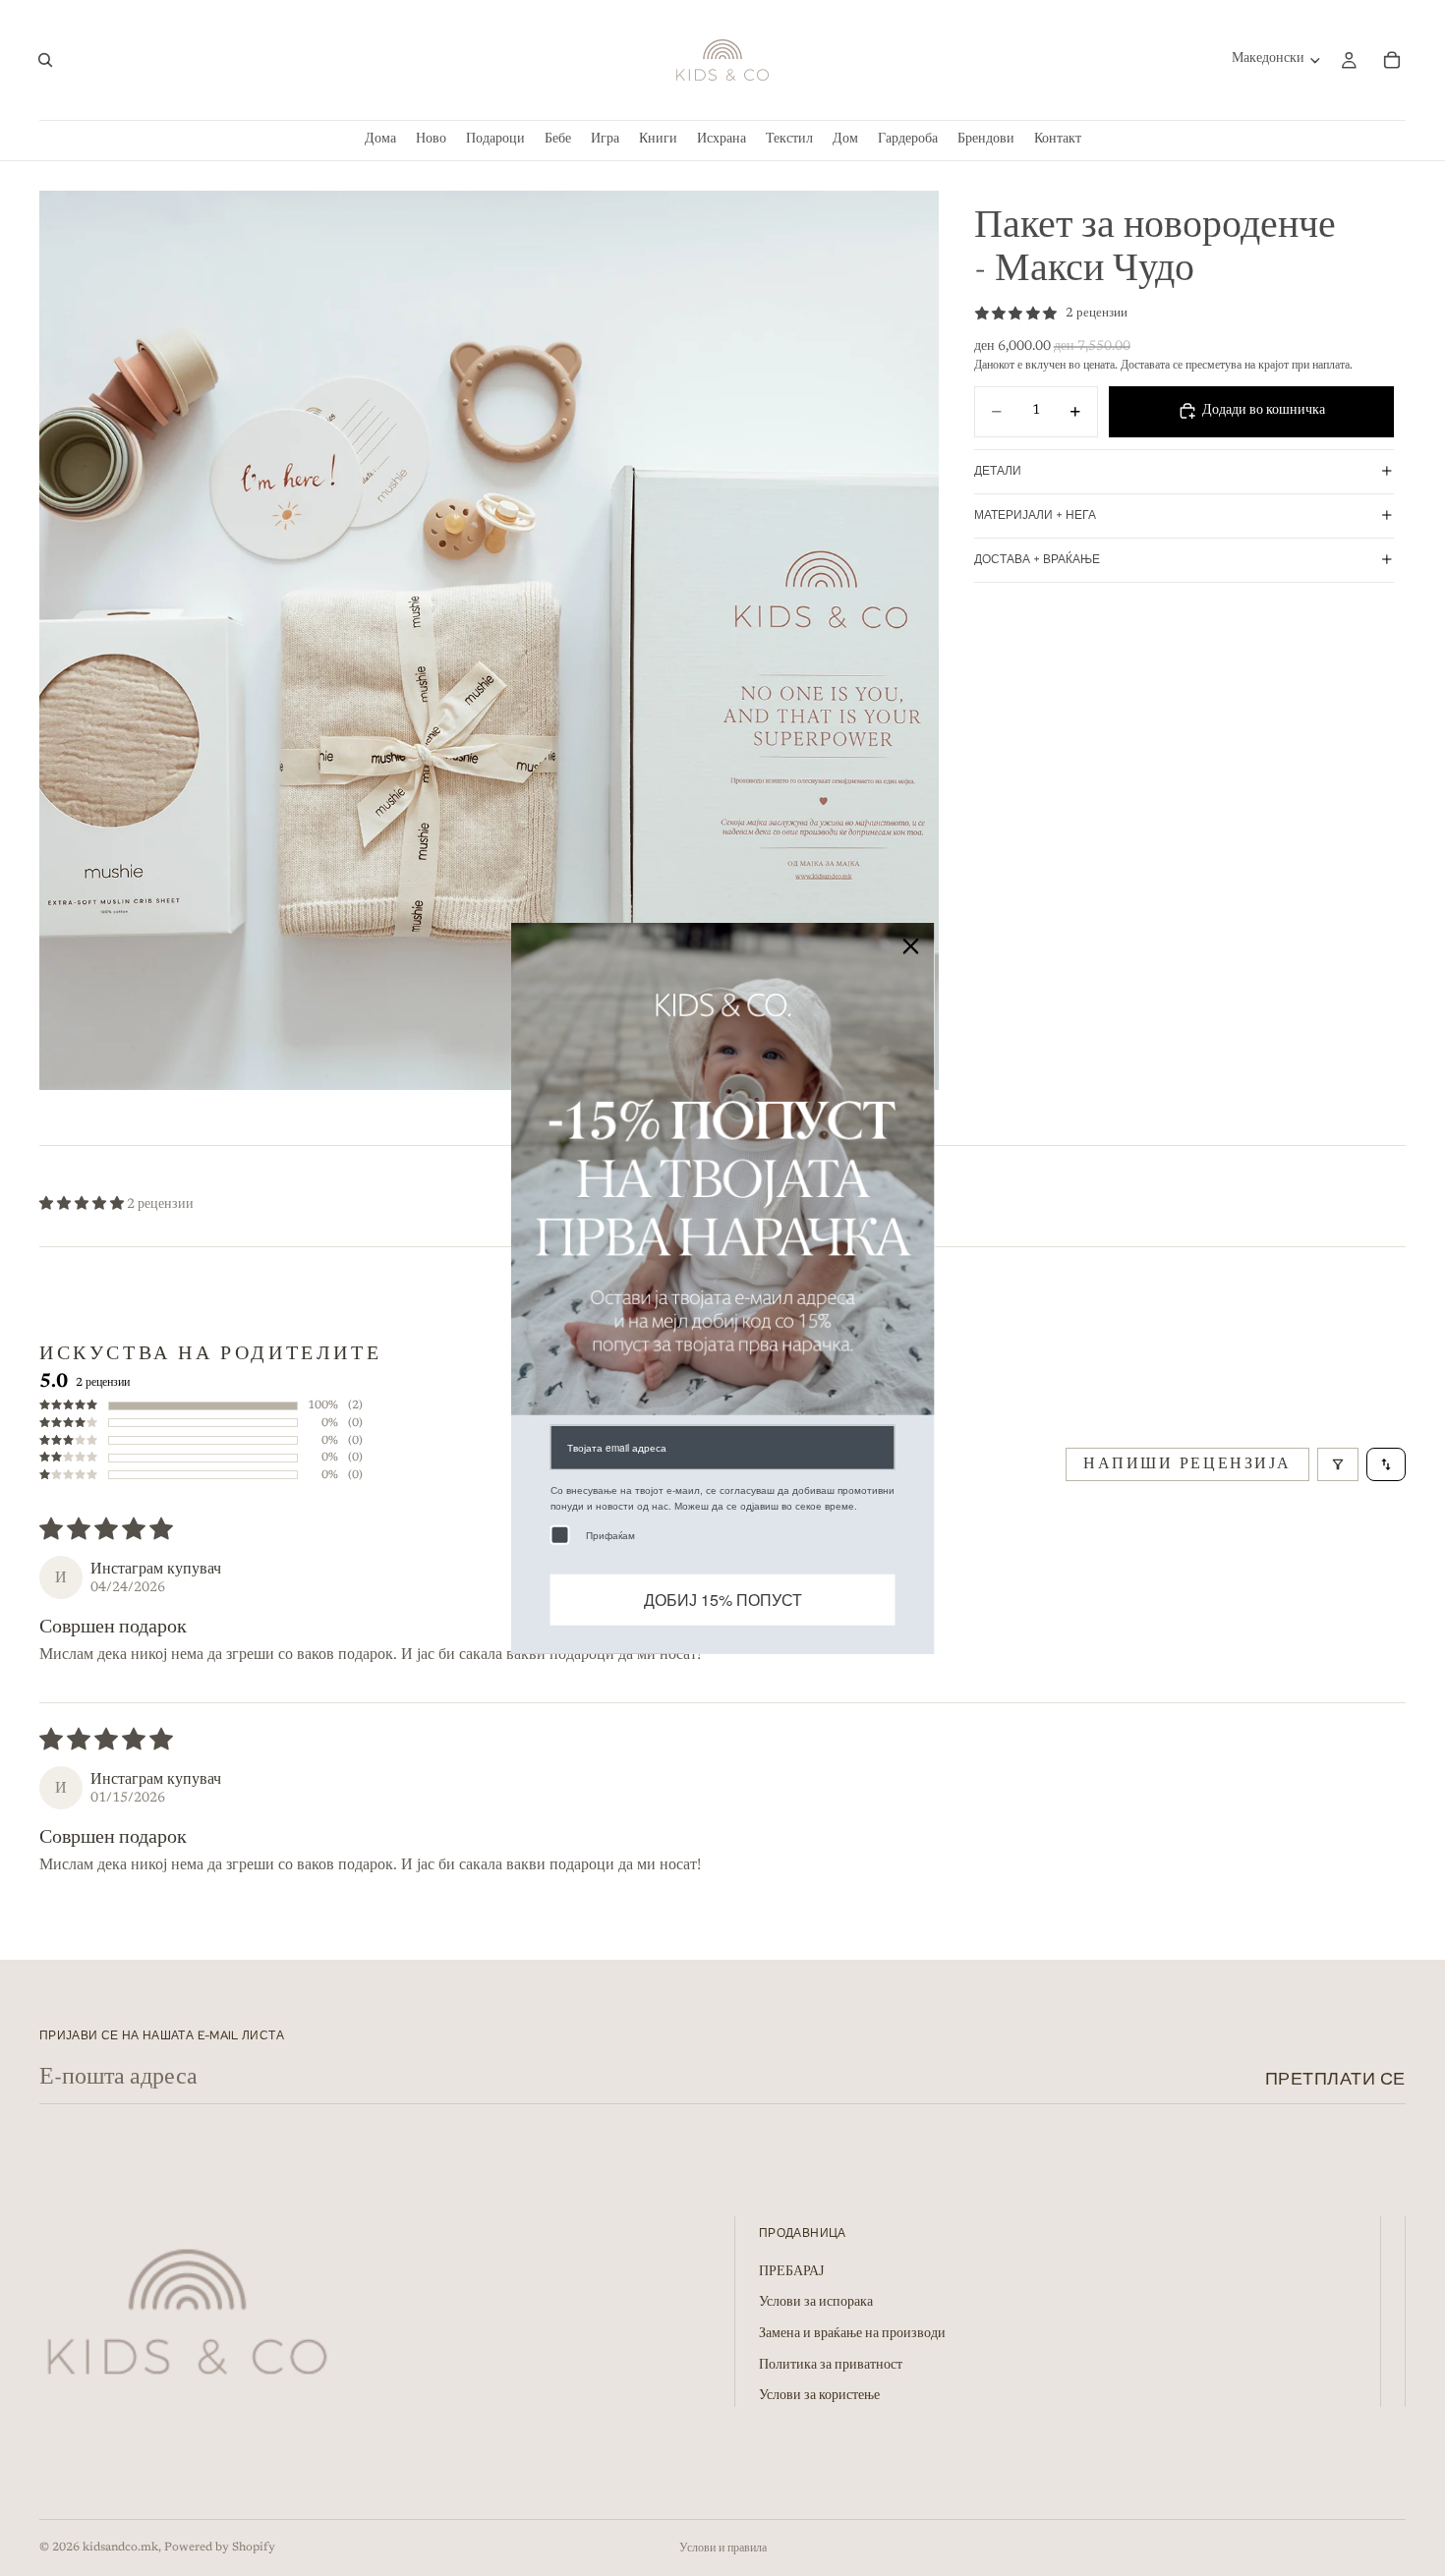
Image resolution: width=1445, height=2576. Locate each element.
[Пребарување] (45, 60)
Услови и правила (723, 2548)
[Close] (911, 945)
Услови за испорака (816, 2304)
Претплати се (1335, 2078)
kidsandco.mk (120, 2547)
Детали (998, 471)
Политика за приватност (831, 2366)
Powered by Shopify (220, 2547)
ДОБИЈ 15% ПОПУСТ (723, 1600)
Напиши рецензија (1187, 1464)
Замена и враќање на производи (852, 2334)
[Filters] (1338, 1464)
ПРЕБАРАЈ (791, 2272)
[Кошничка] (1392, 60)
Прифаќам (610, 1535)
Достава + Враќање (1037, 559)
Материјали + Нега (1035, 515)
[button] (83, 1205)
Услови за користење (819, 2397)
